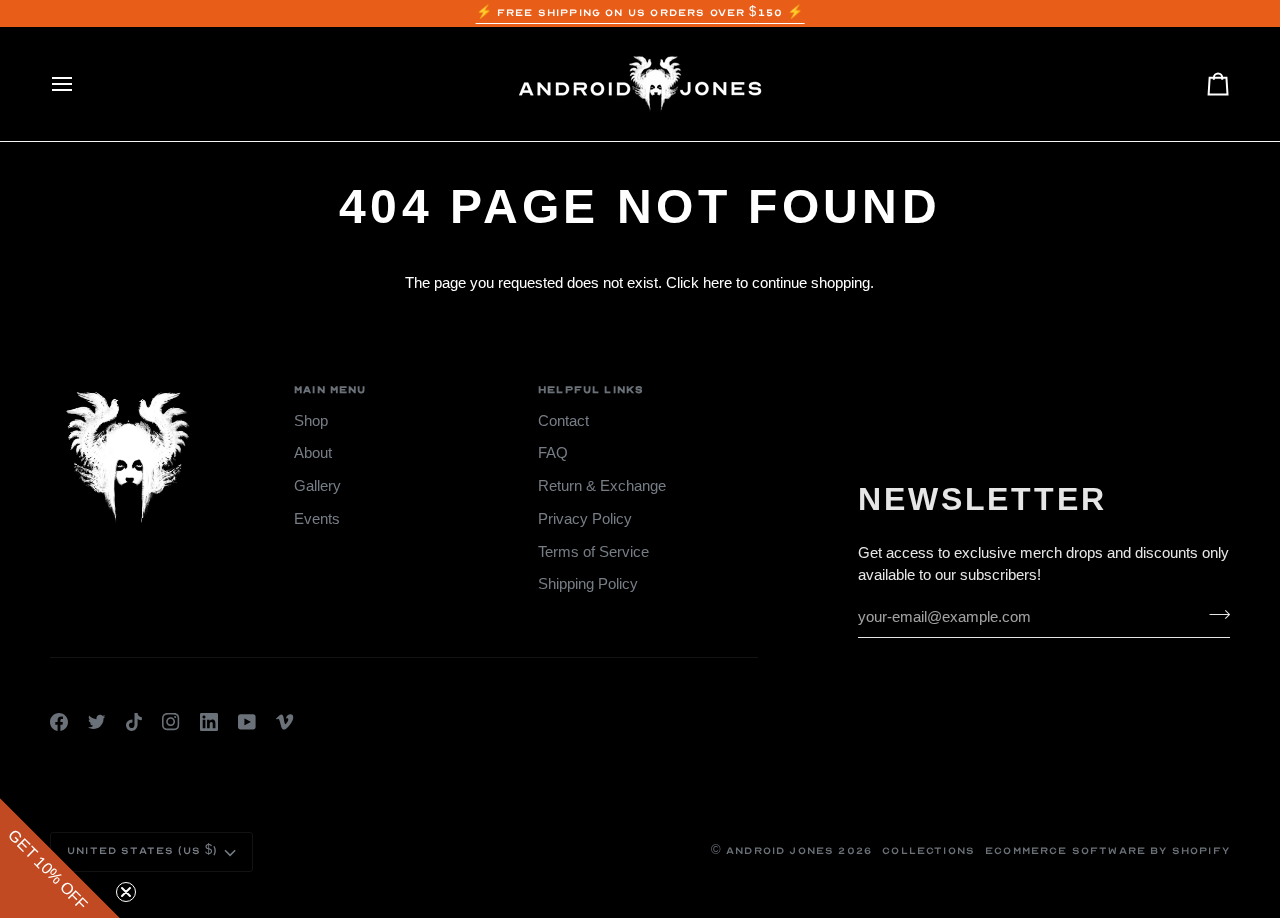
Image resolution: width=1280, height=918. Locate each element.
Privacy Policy (585, 519)
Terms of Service (593, 552)
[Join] (1213, 614)
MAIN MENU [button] (330, 390)
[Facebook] (59, 722)
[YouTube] (247, 722)
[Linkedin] (209, 722)
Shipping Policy (588, 584)
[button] (60, 858)
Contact (563, 421)
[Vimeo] (285, 722)
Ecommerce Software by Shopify (1107, 851)
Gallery (317, 486)
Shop (311, 421)
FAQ (553, 453)
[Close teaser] (126, 892)
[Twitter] (97, 722)
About (313, 453)
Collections (928, 851)
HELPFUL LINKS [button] (591, 390)
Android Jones (780, 851)
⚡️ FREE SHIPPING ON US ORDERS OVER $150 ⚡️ (640, 13)
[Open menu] (80, 84)
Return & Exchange (602, 486)
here (717, 283)
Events (317, 519)
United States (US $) (142, 851)
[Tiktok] (134, 722)
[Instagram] (171, 722)
